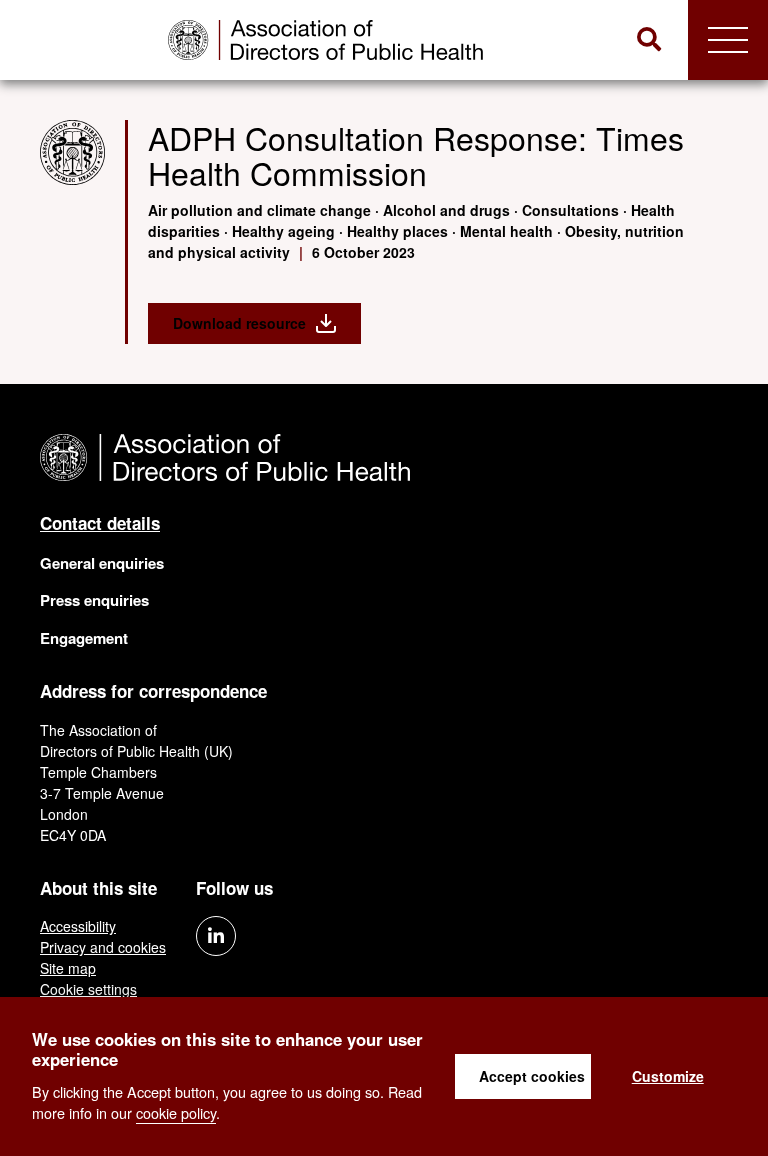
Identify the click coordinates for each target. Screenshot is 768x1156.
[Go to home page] (325, 40)
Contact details (100, 523)
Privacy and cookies (103, 947)
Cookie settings (88, 989)
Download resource (239, 323)
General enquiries (102, 563)
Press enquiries (94, 600)
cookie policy (176, 1112)
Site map (68, 968)
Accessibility (78, 926)
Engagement (84, 638)
